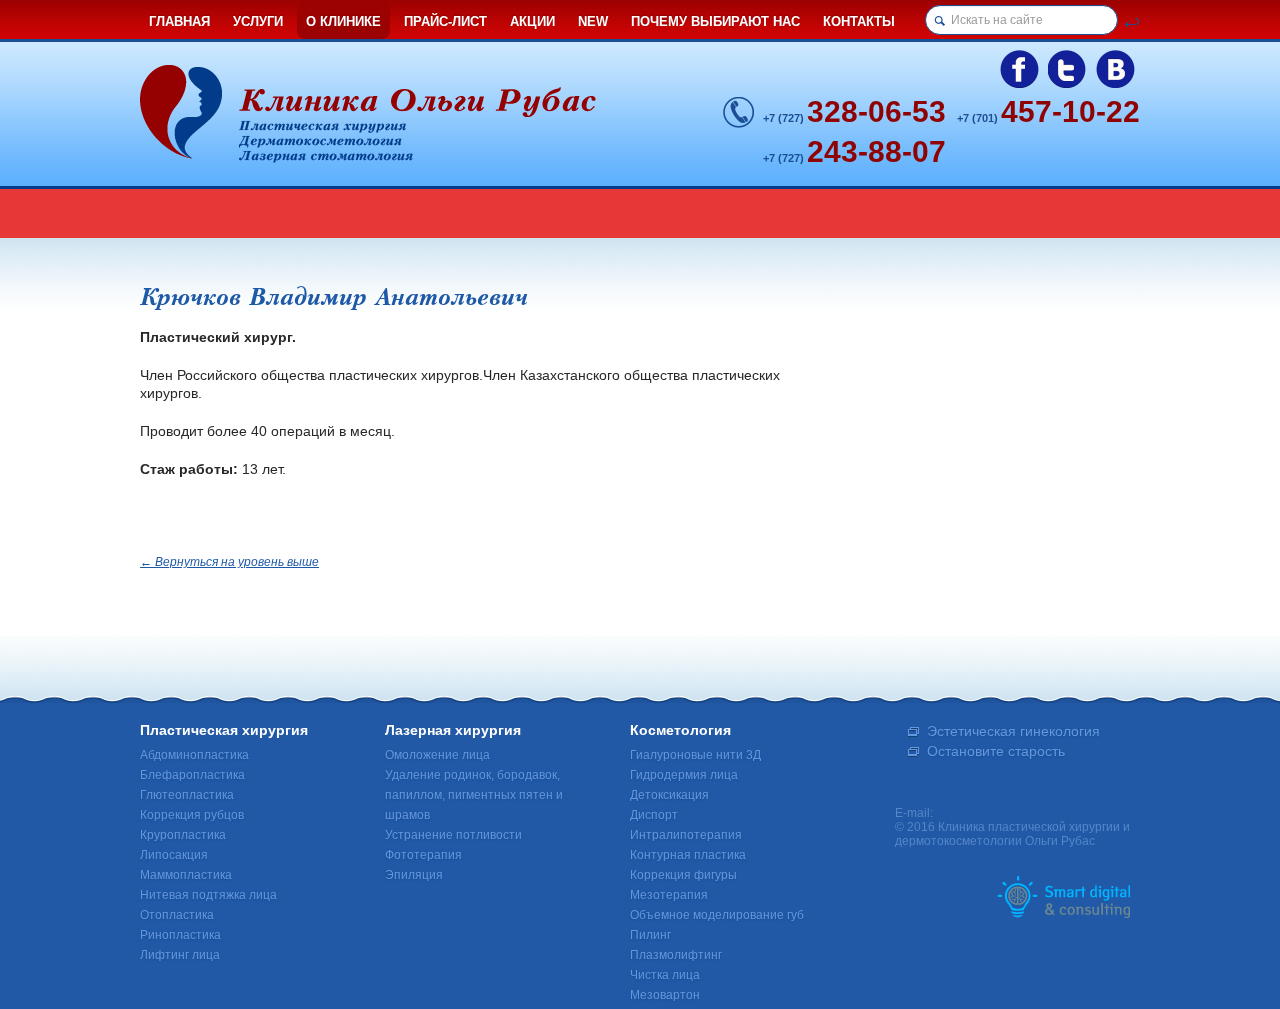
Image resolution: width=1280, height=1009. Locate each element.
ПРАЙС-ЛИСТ (445, 21)
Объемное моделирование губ (717, 915)
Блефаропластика (192, 775)
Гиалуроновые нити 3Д (695, 755)
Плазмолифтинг (676, 955)
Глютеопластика (187, 795)
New (593, 21)
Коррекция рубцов (192, 815)
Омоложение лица (437, 755)
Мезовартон (665, 995)
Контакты (859, 21)
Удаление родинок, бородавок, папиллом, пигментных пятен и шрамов (474, 795)
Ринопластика (180, 935)
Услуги (258, 21)
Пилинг (650, 935)
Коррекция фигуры (683, 875)
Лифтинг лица (180, 955)
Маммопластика (186, 875)
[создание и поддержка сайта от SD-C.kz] (1063, 896)
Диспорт (654, 815)
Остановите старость (996, 751)
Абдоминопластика (194, 755)
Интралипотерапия (686, 835)
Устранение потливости (453, 835)
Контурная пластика (688, 855)
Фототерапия (423, 855)
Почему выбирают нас (715, 21)
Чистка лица (665, 975)
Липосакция (174, 855)
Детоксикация (669, 795)
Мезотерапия (669, 895)
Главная (179, 21)
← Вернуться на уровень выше (229, 562)
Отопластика (177, 915)
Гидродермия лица (684, 775)
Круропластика (183, 835)
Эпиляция (414, 875)
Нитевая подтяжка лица (208, 895)
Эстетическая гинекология (1013, 731)
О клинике (343, 21)
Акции (532, 21)
